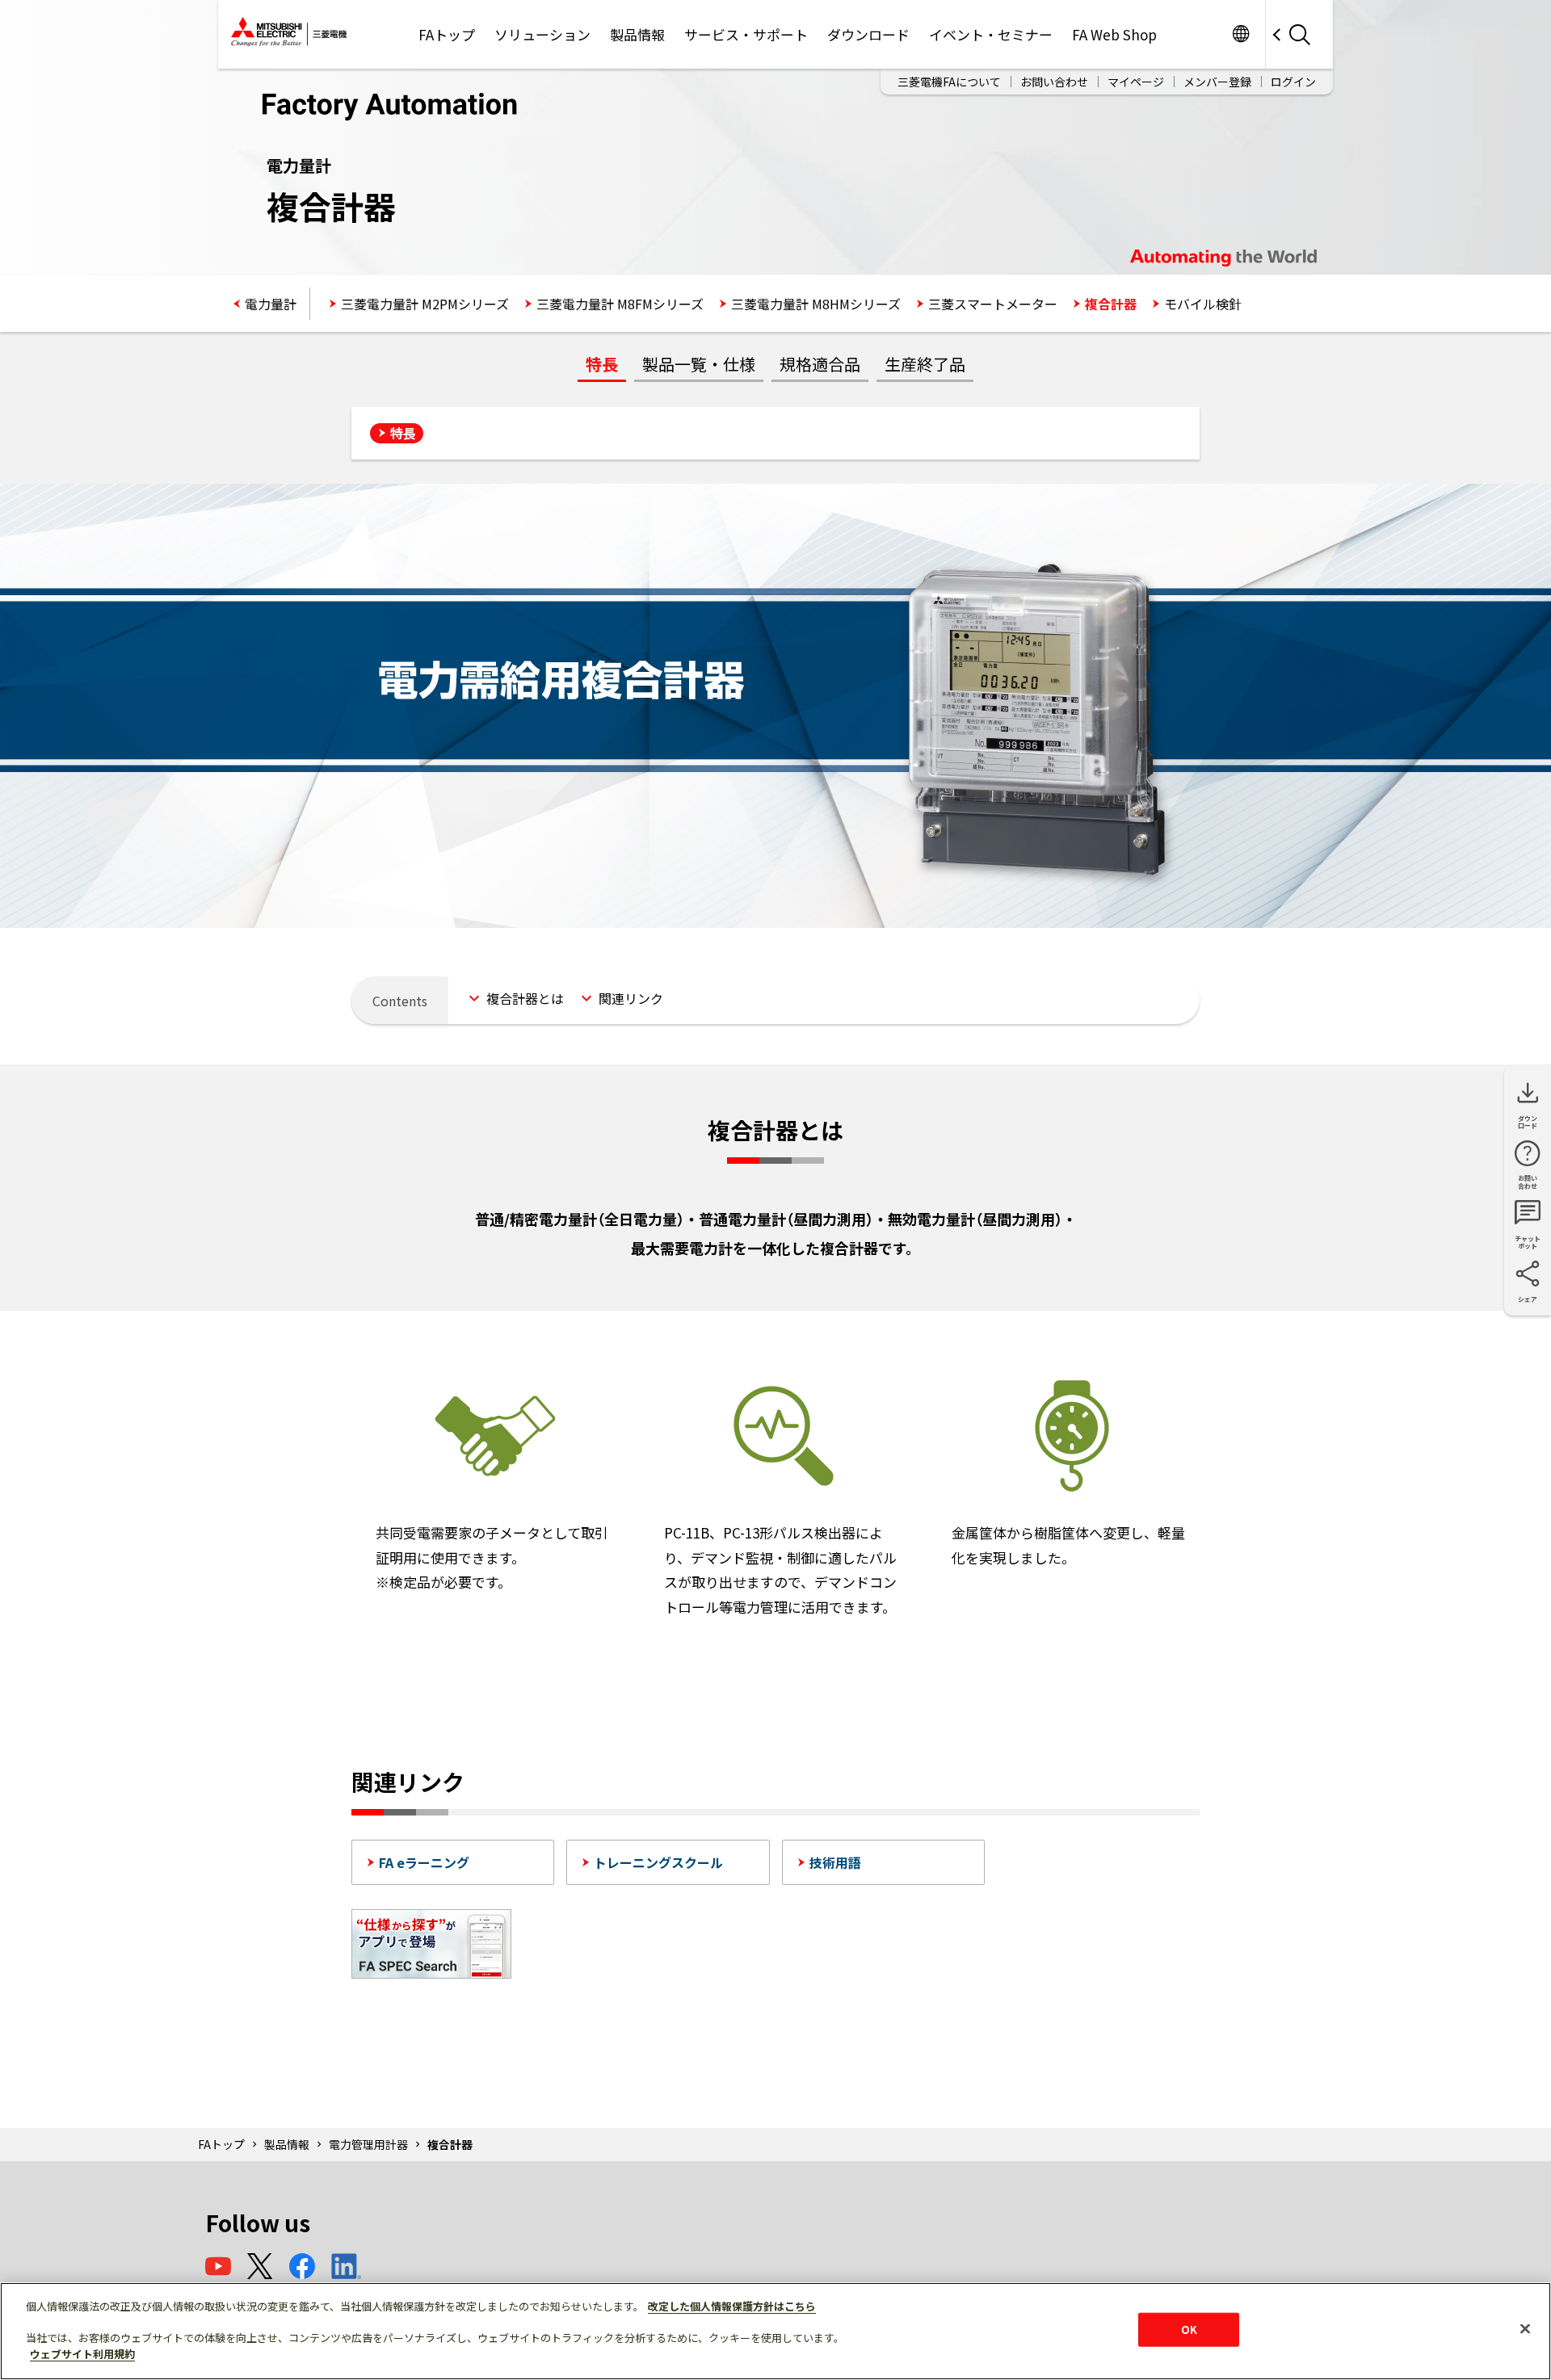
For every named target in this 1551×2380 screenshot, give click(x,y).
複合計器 (1111, 304)
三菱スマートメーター (993, 304)
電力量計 (271, 304)
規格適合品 (820, 364)
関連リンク (631, 998)
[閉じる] (1525, 2329)
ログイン (1293, 82)
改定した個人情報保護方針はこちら (732, 2306)
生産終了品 (925, 364)
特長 (602, 364)
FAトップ (447, 34)
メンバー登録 (1217, 82)
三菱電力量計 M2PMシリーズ (425, 304)
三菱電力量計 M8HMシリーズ (816, 304)
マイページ (1136, 82)
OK (1189, 2330)
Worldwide (1240, 34)
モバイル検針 (1203, 304)
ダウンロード (868, 34)
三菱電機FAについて (949, 82)
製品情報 (637, 34)
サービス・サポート (746, 34)
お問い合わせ (1054, 82)
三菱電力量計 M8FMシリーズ (620, 304)
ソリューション (542, 34)
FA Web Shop (1114, 34)
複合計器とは (525, 998)
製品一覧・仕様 (699, 364)
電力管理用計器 (368, 2144)
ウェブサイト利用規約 (82, 2353)
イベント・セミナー (991, 34)
